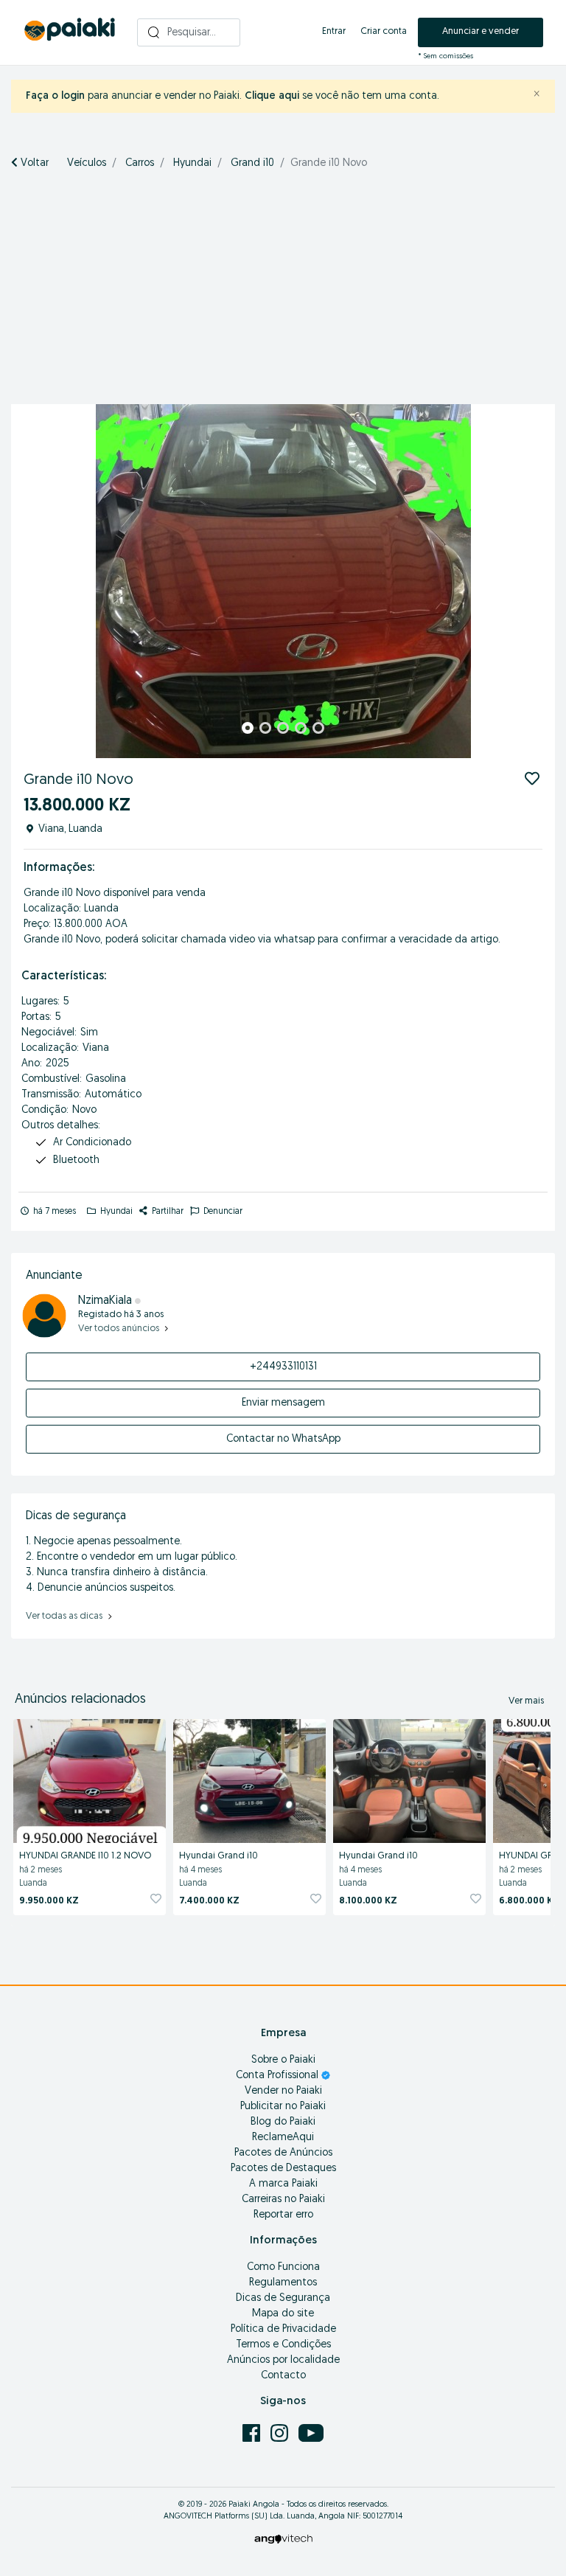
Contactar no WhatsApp (283, 1439)
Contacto (283, 2376)
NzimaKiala (105, 1301)
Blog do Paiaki (283, 2122)
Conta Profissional (279, 2076)
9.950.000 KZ (49, 1901)
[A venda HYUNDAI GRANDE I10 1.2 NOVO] (90, 1779)
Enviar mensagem (283, 1403)
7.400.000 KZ (209, 1901)
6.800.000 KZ (529, 1901)
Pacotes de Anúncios (283, 2153)
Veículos (87, 163)
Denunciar (222, 1212)
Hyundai (192, 163)
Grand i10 (252, 163)
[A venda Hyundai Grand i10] (249, 1779)
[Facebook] (253, 2433)
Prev (30, 581)
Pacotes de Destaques (283, 2169)
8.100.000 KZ (368, 1901)
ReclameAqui (283, 2138)
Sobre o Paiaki (283, 2060)
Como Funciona (283, 2267)
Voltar (33, 163)
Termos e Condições (283, 2345)
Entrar (334, 31)
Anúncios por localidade (283, 2360)
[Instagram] (281, 2433)
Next (536, 581)
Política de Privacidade (283, 2329)
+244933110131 (283, 1367)
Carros (140, 163)
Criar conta (384, 31)
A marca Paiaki (283, 2184)
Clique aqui (272, 96)
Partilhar (167, 1212)
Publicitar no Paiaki (283, 2107)
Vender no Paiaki (283, 2091)
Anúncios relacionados (80, 1700)
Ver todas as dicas (65, 1616)
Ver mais (526, 1701)
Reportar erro (283, 2215)
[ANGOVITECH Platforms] (283, 2539)
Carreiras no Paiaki (283, 2200)
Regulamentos (283, 2283)
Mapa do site (283, 2314)
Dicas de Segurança (283, 2298)
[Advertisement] (288, 294)
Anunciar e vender (481, 31)
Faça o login (55, 96)
